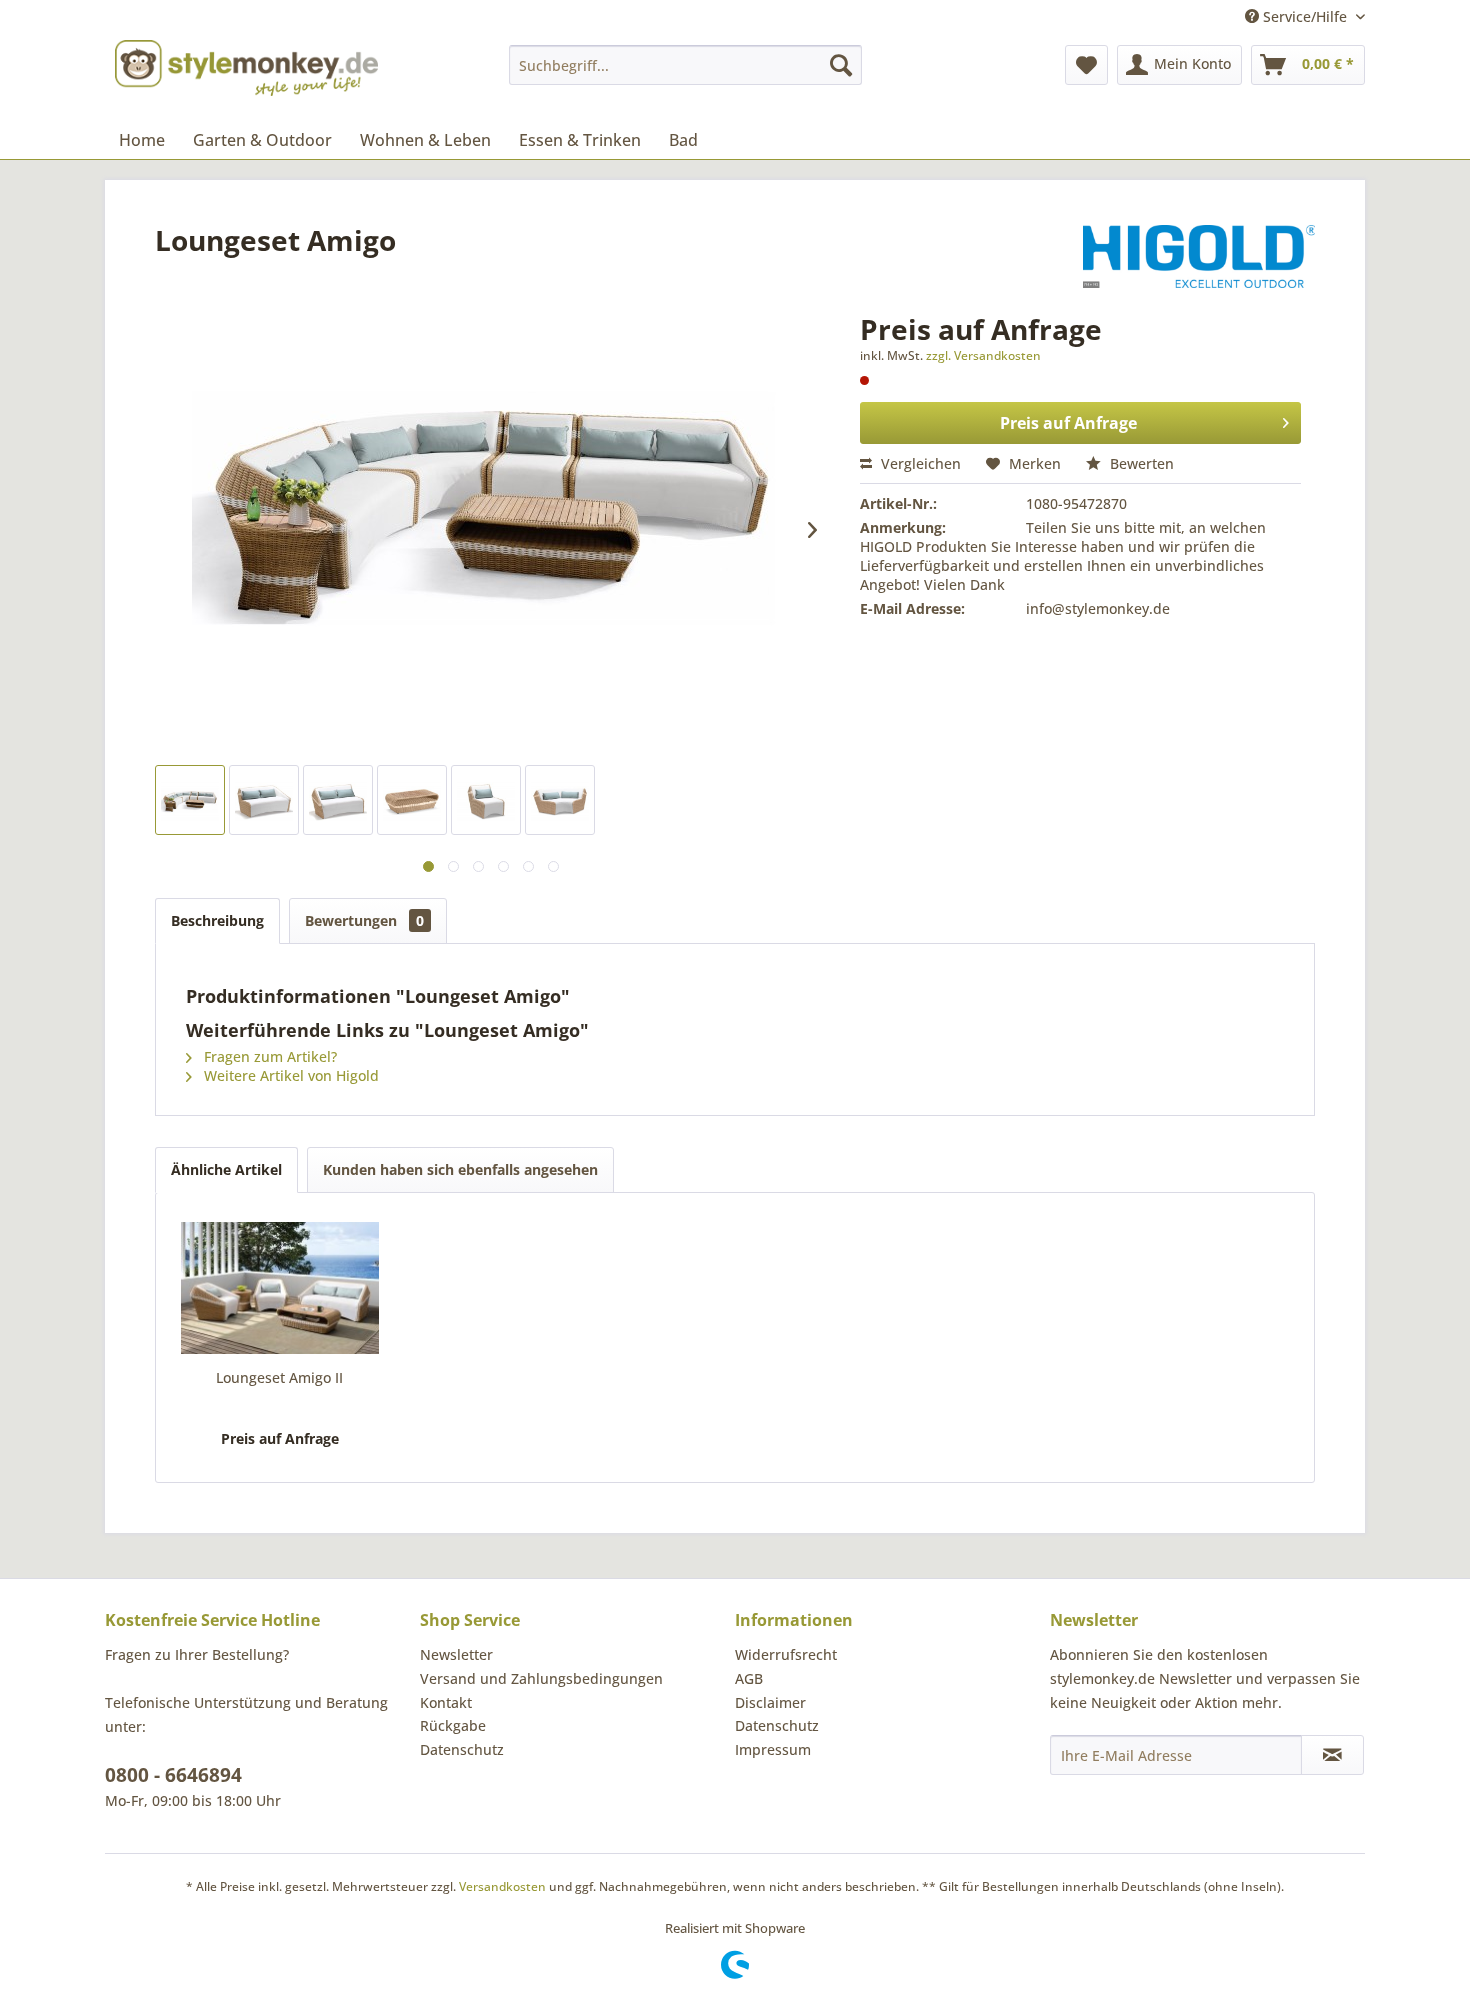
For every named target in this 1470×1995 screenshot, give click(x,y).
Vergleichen (919, 463)
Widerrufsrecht (786, 1654)
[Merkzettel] (1086, 65)
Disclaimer (770, 1702)
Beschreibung (217, 920)
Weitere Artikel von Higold (289, 1075)
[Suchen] (841, 65)
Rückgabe (453, 1725)
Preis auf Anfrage (1068, 423)
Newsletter (456, 1654)
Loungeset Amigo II (279, 1377)
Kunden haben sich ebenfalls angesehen (460, 1169)
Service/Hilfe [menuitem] (1305, 16)
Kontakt (446, 1702)
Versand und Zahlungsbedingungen (541, 1678)
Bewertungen (364, 920)
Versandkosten (502, 1886)
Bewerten (1140, 463)
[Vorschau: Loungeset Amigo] (190, 800)
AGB (749, 1678)
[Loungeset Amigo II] (280, 1288)
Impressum (773, 1749)
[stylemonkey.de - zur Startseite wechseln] (246, 68)
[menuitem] (685, 65)
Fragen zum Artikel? (268, 1056)
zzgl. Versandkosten (983, 355)
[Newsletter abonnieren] (1332, 1755)
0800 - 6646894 (173, 1775)
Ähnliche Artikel (226, 1169)
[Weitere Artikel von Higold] (1199, 260)
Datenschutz (462, 1749)
